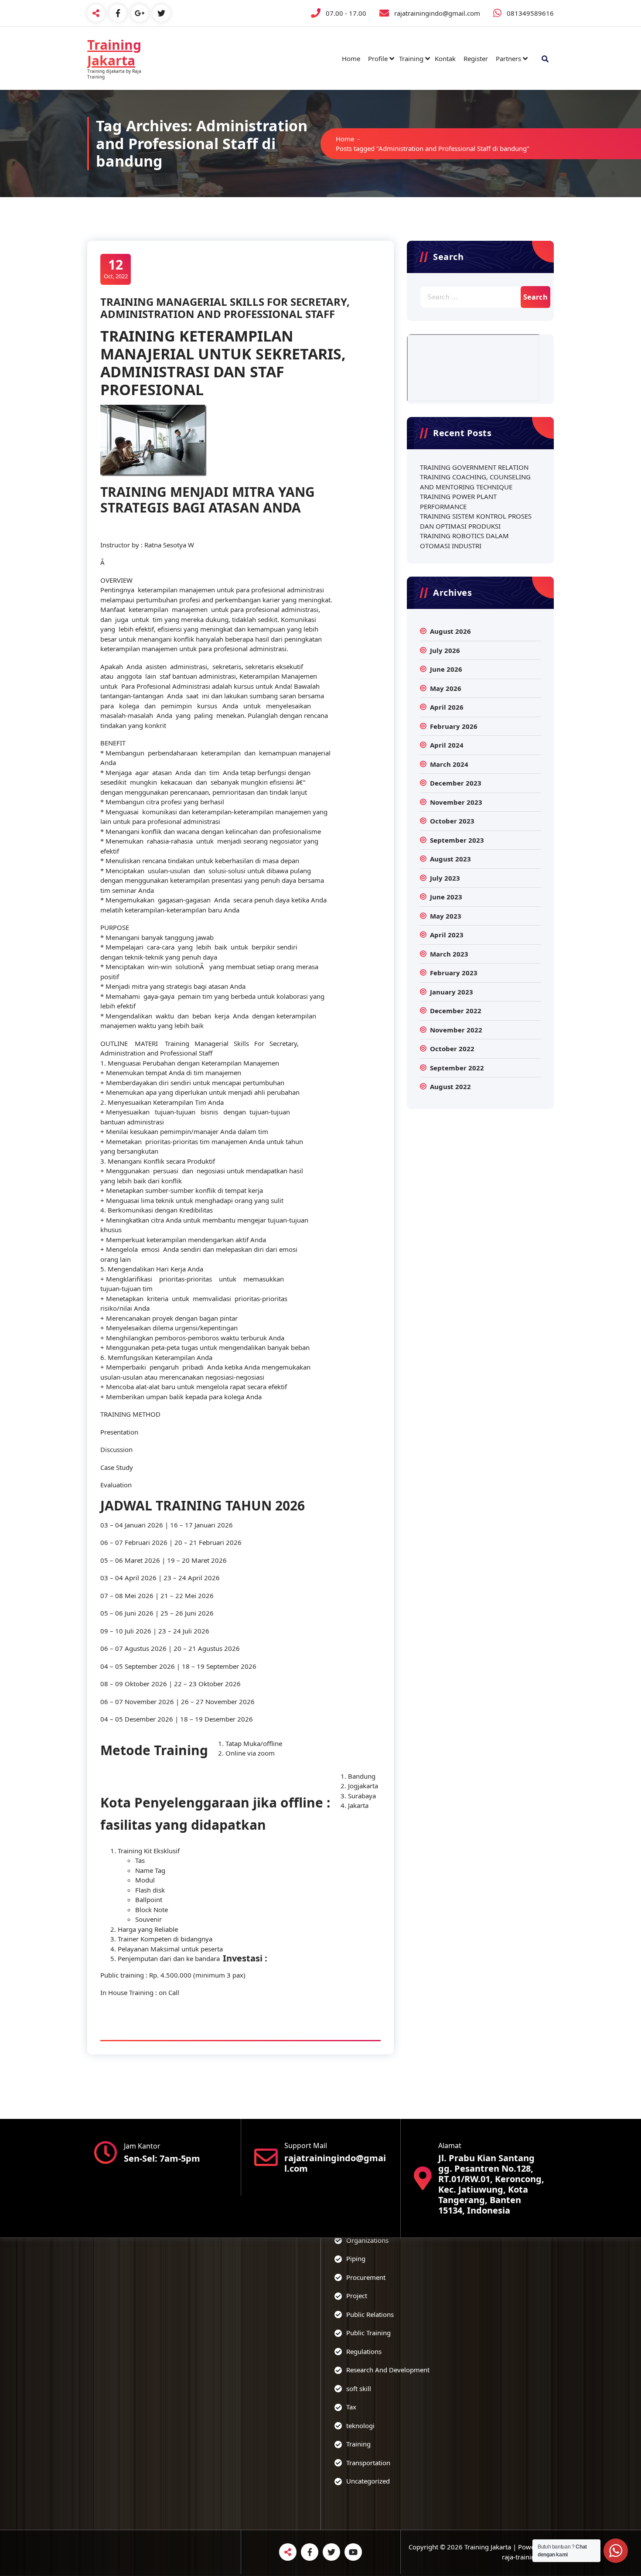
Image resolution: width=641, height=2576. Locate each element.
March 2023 (449, 954)
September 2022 (457, 1068)
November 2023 (456, 802)
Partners (508, 58)
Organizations (367, 2240)
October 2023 (452, 821)
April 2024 (447, 745)
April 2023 (447, 935)
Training (411, 58)
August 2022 (450, 1086)
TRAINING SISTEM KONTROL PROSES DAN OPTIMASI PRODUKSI (476, 521)
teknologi (360, 2426)
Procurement (366, 2277)
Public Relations (370, 2314)
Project (357, 2296)
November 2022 (456, 1030)
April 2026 (447, 707)
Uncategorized (368, 2481)
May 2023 (446, 916)
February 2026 (454, 726)
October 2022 (452, 1049)
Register (476, 58)
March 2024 (449, 764)
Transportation (368, 2463)
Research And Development (388, 2370)
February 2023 (454, 973)
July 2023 (445, 878)
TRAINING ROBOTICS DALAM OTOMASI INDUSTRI (464, 541)
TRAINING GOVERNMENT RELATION (474, 467)
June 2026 (446, 669)
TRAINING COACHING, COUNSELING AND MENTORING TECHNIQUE (475, 482)
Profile (378, 58)
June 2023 (446, 897)
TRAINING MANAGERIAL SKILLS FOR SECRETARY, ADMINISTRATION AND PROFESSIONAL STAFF (225, 308)
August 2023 (450, 859)
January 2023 (452, 992)
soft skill (359, 2388)
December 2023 (456, 783)
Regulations (364, 2351)
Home (351, 58)
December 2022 (456, 1011)
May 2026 (446, 688)
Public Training (368, 2333)
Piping (356, 2258)
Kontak (445, 58)
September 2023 (457, 840)
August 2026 (450, 631)
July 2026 (445, 650)
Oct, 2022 (116, 268)
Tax (351, 2407)
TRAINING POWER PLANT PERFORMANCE (458, 501)
